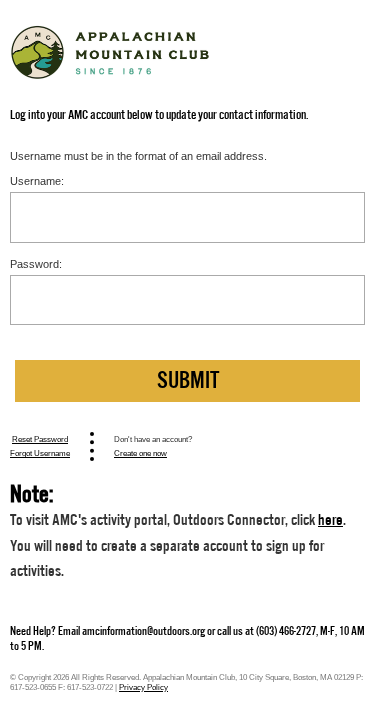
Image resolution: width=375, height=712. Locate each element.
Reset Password (40, 439)
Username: (37, 181)
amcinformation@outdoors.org (143, 631)
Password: (36, 264)
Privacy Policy (143, 687)
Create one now (140, 453)
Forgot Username (40, 453)
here (330, 520)
